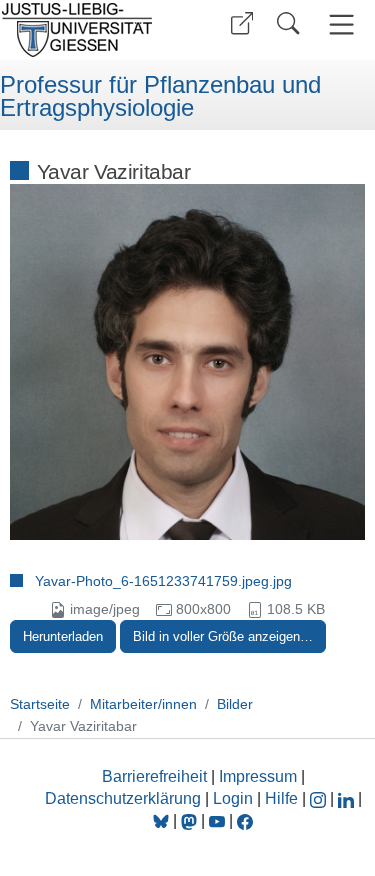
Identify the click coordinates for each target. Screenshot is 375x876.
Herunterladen (63, 636)
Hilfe (281, 798)
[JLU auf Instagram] (320, 798)
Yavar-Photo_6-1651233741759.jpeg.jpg (163, 581)
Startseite (40, 704)
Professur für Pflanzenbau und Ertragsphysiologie (160, 96)
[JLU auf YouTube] (217, 820)
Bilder (235, 704)
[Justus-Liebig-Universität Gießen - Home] (90, 30)
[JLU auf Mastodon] (191, 820)
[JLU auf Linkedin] (348, 798)
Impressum (258, 776)
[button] (242, 23)
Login (235, 798)
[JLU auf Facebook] (245, 820)
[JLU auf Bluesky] (163, 820)
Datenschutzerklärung (123, 798)
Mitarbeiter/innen (143, 704)
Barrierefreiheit (154, 776)
